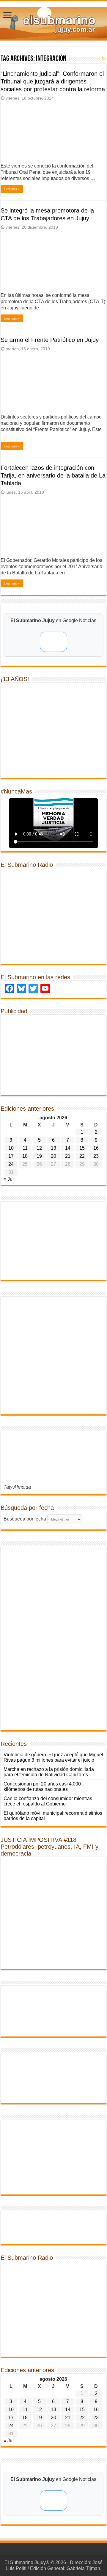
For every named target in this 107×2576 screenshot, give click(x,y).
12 (39, 1148)
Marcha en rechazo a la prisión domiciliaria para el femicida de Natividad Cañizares (49, 1772)
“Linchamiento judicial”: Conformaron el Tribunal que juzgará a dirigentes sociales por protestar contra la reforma (53, 81)
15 (82, 1148)
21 (68, 1156)
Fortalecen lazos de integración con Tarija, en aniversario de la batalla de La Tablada (53, 475)
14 (68, 1148)
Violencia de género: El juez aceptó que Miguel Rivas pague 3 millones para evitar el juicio (53, 1757)
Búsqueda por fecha (25, 1519)
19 (39, 1156)
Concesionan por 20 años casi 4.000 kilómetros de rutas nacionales (42, 1787)
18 (25, 1156)
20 (53, 1156)
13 (53, 1148)
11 (25, 1148)
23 (96, 1156)
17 (11, 1156)
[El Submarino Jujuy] (53, 23)
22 (82, 1156)
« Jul (9, 1179)
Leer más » (12, 189)
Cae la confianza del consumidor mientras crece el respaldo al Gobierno (48, 1801)
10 (11, 1148)
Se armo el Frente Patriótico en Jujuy (50, 340)
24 (11, 1164)
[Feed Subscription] (104, 59)
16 (96, 1148)
